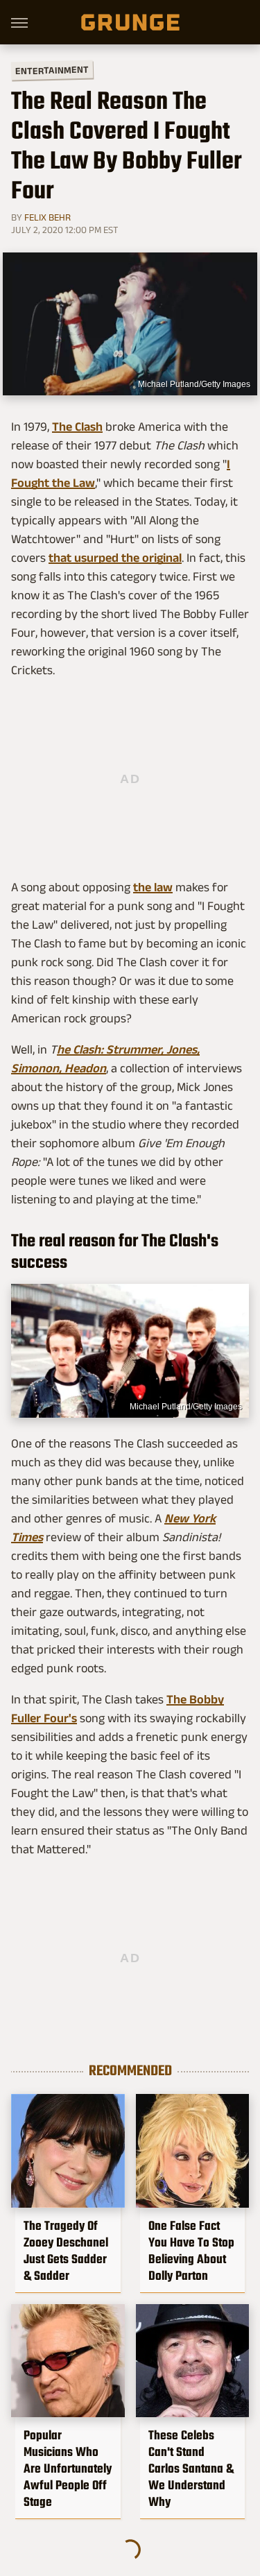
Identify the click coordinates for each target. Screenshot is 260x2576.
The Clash (77, 427)
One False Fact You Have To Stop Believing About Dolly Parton (191, 2251)
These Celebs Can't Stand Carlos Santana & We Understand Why (191, 2468)
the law (153, 887)
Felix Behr (47, 217)
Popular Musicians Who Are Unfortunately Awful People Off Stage (68, 2468)
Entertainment (52, 70)
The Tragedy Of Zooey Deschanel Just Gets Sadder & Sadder (66, 2251)
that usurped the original (115, 558)
